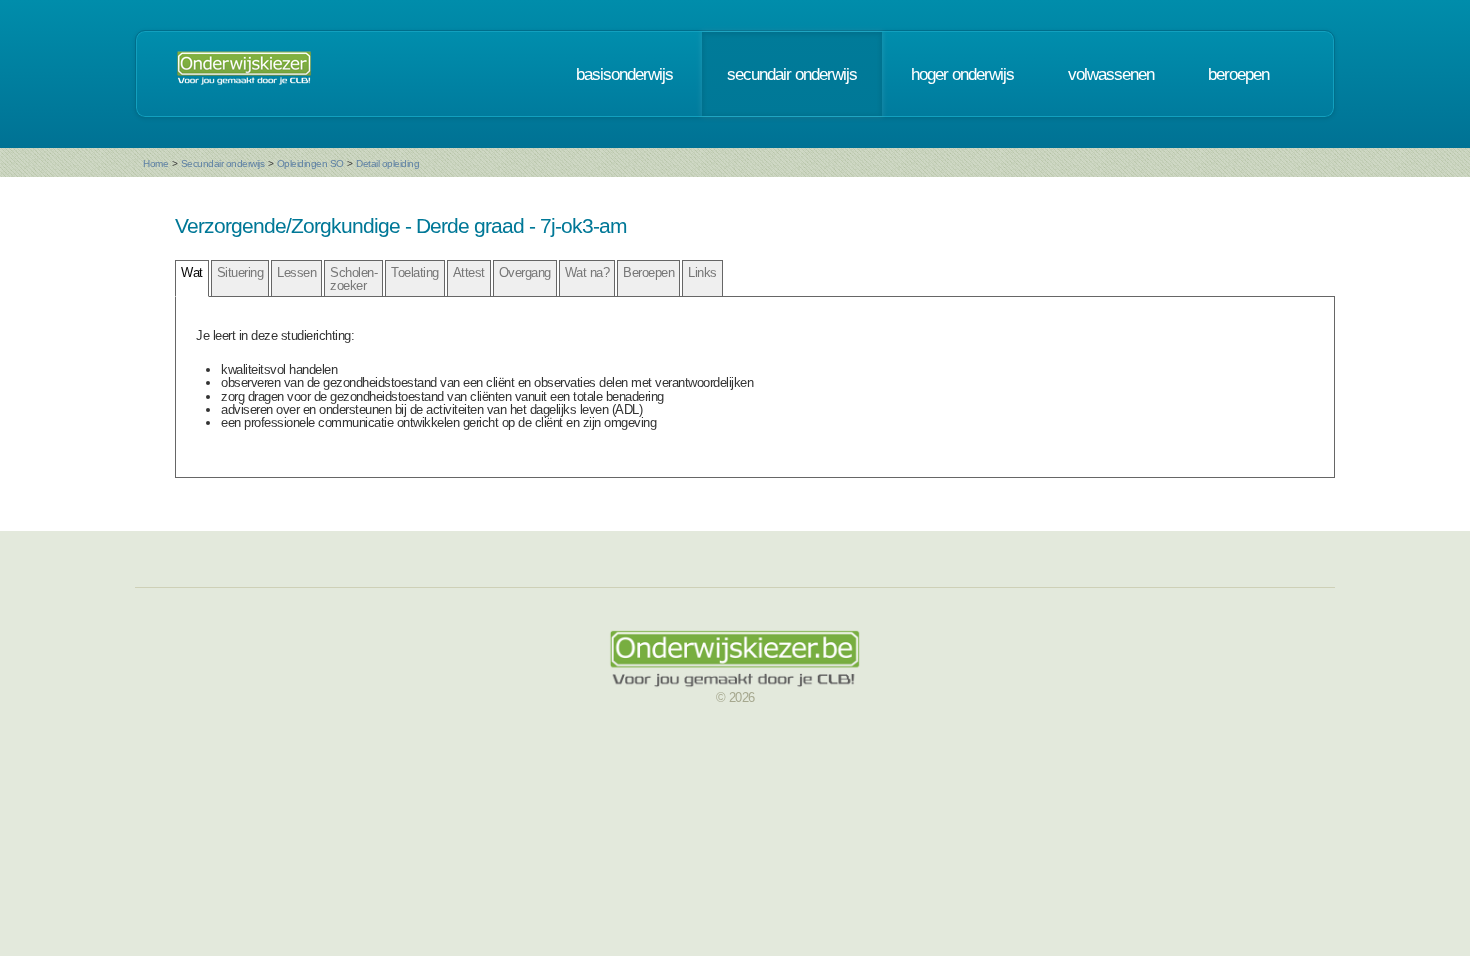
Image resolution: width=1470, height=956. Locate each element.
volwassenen (1111, 74)
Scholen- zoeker (353, 279)
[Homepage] (244, 74)
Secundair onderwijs (223, 163)
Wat (192, 272)
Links (702, 272)
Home (155, 163)
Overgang (525, 272)
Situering (240, 272)
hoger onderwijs (962, 74)
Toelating (415, 272)
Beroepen (648, 272)
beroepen (1238, 74)
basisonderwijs (624, 74)
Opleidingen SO (310, 163)
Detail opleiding (387, 163)
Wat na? (587, 272)
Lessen (296, 272)
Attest (469, 272)
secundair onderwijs (792, 74)
